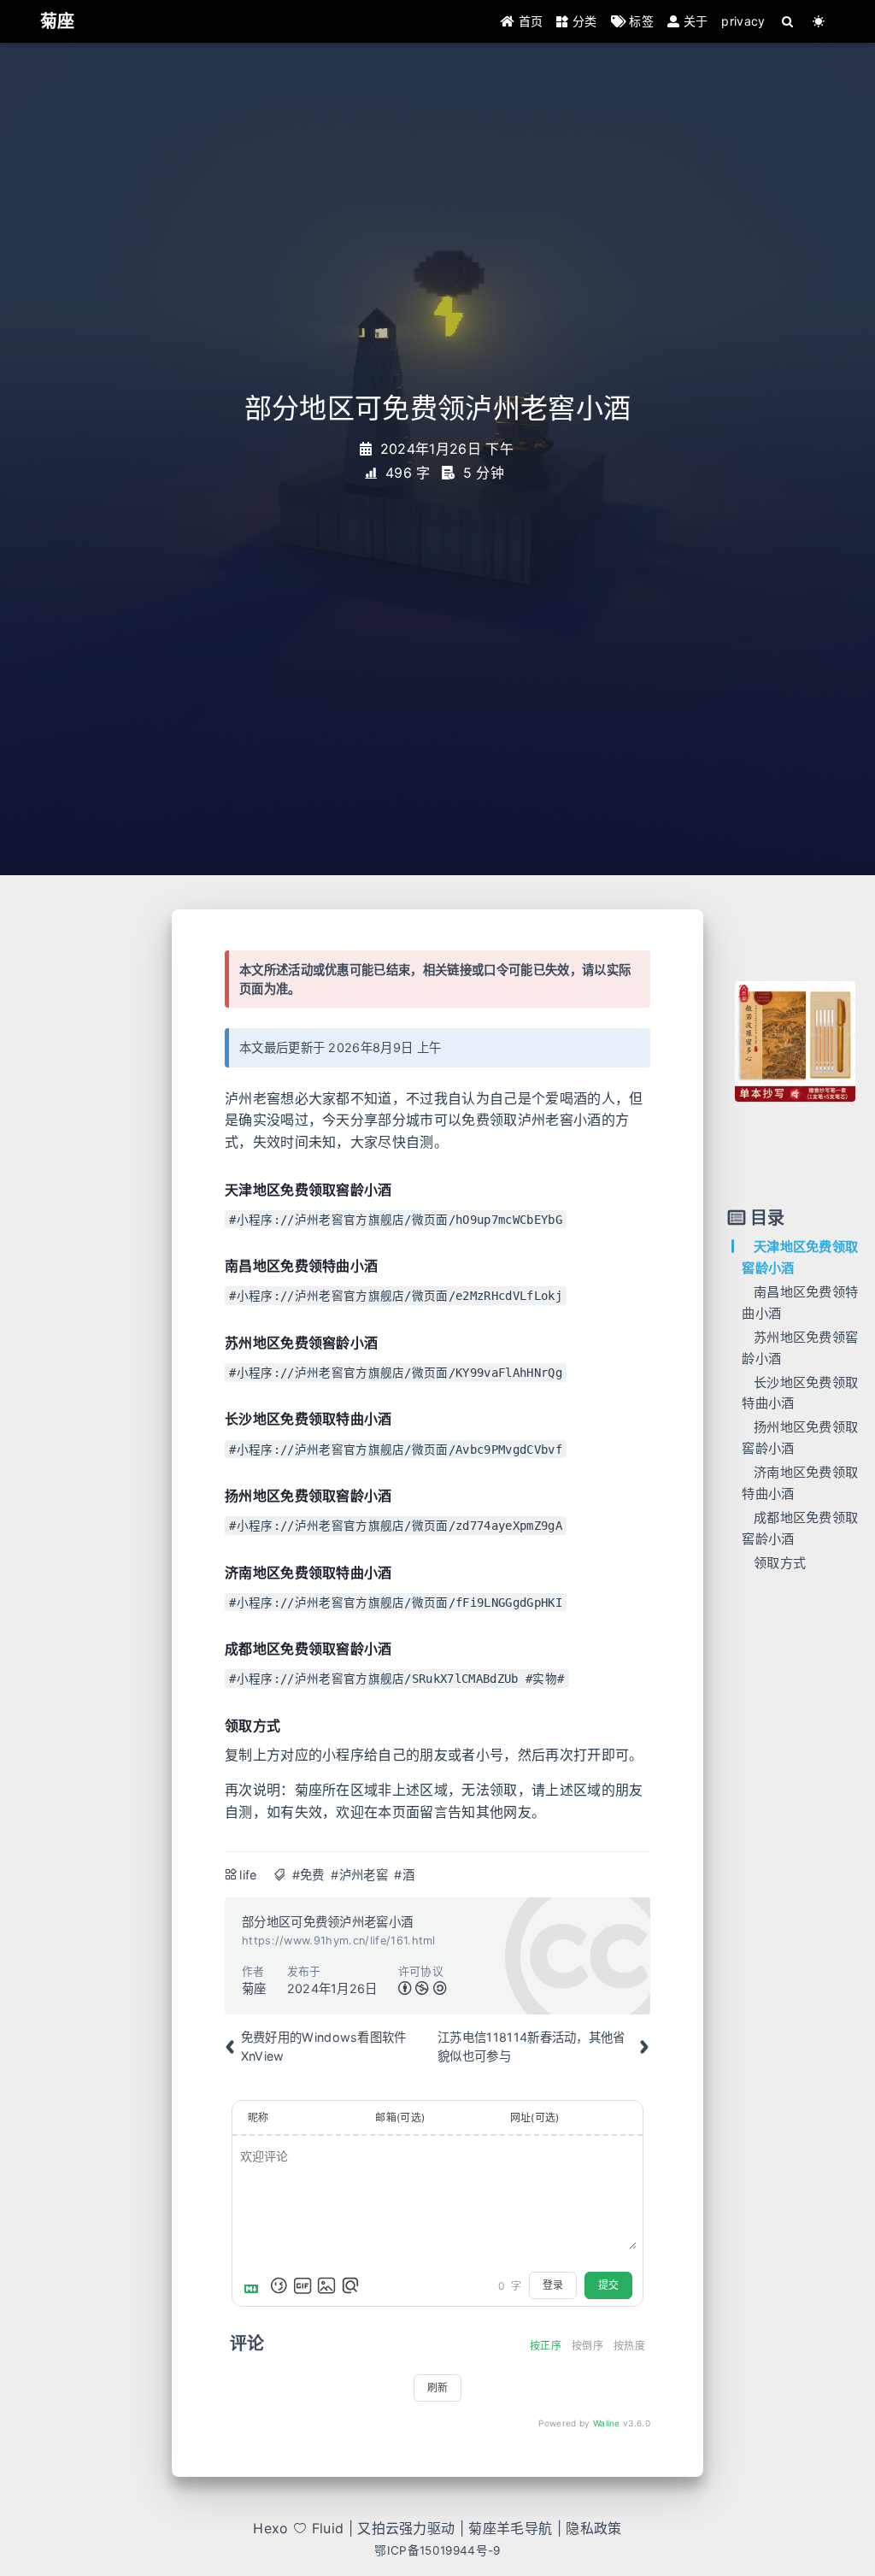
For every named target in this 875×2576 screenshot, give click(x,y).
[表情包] (302, 2285)
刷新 (437, 2388)
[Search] (788, 21)
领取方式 (780, 1563)
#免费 (308, 1875)
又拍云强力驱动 (406, 2528)
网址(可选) (535, 2117)
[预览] (350, 2285)
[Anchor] (215, 1190)
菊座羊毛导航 (510, 2528)
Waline (607, 2423)
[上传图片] (326, 2285)
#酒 (404, 1875)
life (248, 1875)
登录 (553, 2285)
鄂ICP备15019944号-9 (437, 2550)
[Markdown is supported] (255, 2285)
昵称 (258, 2117)
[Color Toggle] (819, 21)
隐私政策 (593, 2528)
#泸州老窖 (359, 1875)
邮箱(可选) (400, 2117)
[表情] (279, 2285)
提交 (608, 2285)
